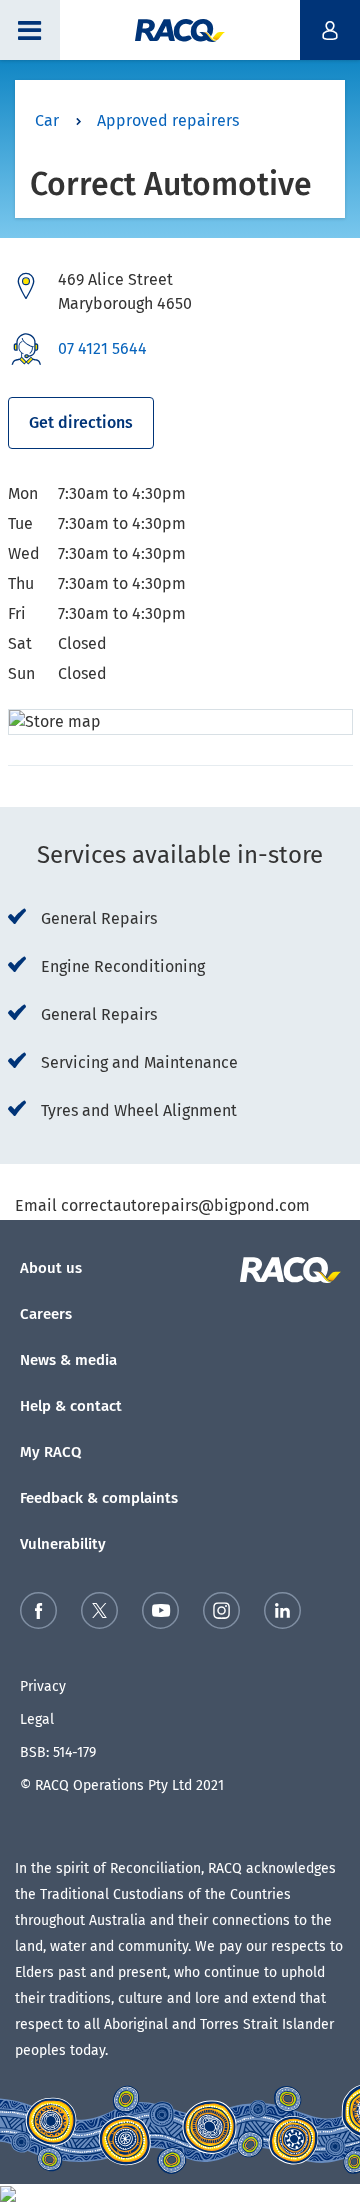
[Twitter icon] (99, 1614)
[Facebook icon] (38, 1614)
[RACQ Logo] (293, 1270)
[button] (30, 30)
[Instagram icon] (221, 1614)
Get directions (81, 422)
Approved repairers (168, 120)
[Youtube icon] (160, 1614)
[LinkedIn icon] (282, 1614)
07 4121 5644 (102, 348)
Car (47, 120)
